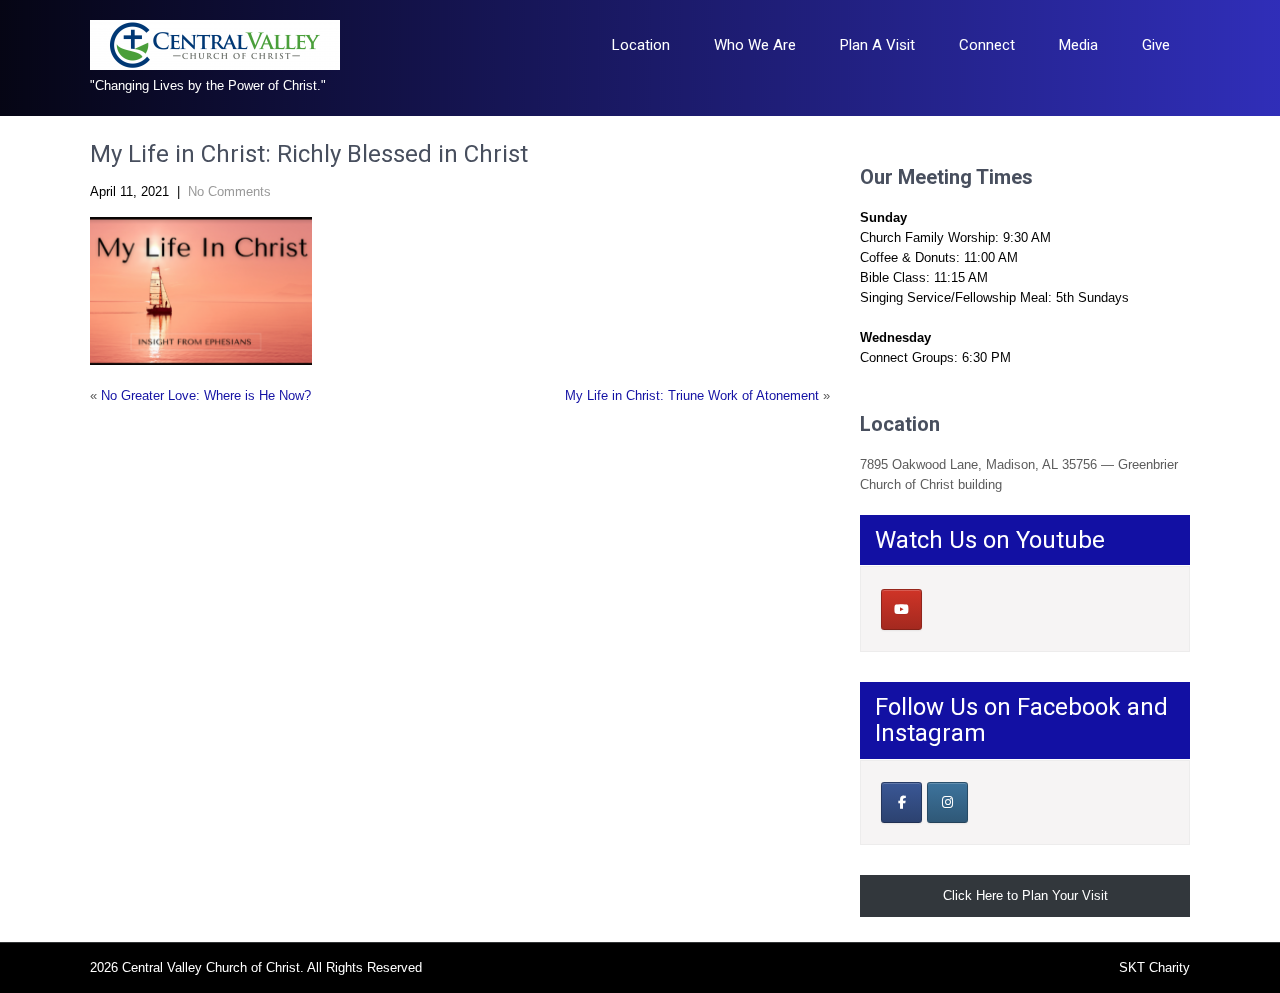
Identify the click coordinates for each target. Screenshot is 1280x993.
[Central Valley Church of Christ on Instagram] (947, 802)
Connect (987, 45)
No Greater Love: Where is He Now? (206, 395)
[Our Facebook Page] (901, 802)
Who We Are (755, 45)
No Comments (229, 191)
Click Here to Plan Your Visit (1025, 895)
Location (641, 45)
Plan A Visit (877, 45)
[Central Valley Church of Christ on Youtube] (901, 609)
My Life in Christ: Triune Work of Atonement (692, 395)
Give (1156, 45)
